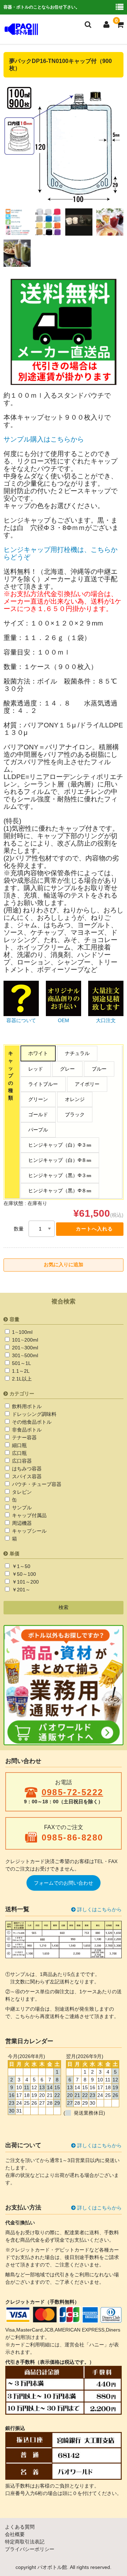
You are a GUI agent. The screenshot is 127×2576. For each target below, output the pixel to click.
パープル (38, 1130)
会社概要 (15, 2534)
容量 (14, 1319)
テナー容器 (24, 1437)
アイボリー (87, 1084)
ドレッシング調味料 (34, 1414)
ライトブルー (43, 1084)
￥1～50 (20, 1566)
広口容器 (21, 1461)
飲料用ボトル (26, 1406)
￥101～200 (25, 1582)
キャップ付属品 (29, 1515)
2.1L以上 (21, 1379)
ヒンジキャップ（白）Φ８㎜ (60, 1160)
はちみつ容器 (26, 1469)
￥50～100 (23, 1574)
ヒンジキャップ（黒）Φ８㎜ (60, 1191)
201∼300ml (24, 1348)
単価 (14, 1554)
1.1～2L (20, 1371)
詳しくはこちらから (99, 1909)
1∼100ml (22, 1332)
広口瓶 (19, 1453)
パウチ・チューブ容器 (36, 1484)
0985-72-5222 (72, 1792)
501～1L (21, 1363)
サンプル (21, 1508)
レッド (36, 1069)
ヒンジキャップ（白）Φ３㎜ (60, 1145)
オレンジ (75, 1099)
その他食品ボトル (31, 1422)
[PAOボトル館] (21, 30)
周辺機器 (21, 1523)
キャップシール (29, 1531)
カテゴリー (22, 1394)
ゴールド (38, 1114)
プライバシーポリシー (30, 2549)
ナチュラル (77, 1053)
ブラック (75, 1114)
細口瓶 (19, 1445)
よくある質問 (20, 2527)
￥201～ (20, 1590)
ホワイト (38, 1053)
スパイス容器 (26, 1476)
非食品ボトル (26, 1430)
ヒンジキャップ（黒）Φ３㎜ (60, 1175)
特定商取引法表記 (25, 2542)
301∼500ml (24, 1355)
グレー (67, 1069)
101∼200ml (24, 1340)
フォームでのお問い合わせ (64, 1883)
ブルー (99, 1069)
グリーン (38, 1099)
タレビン (21, 1492)
